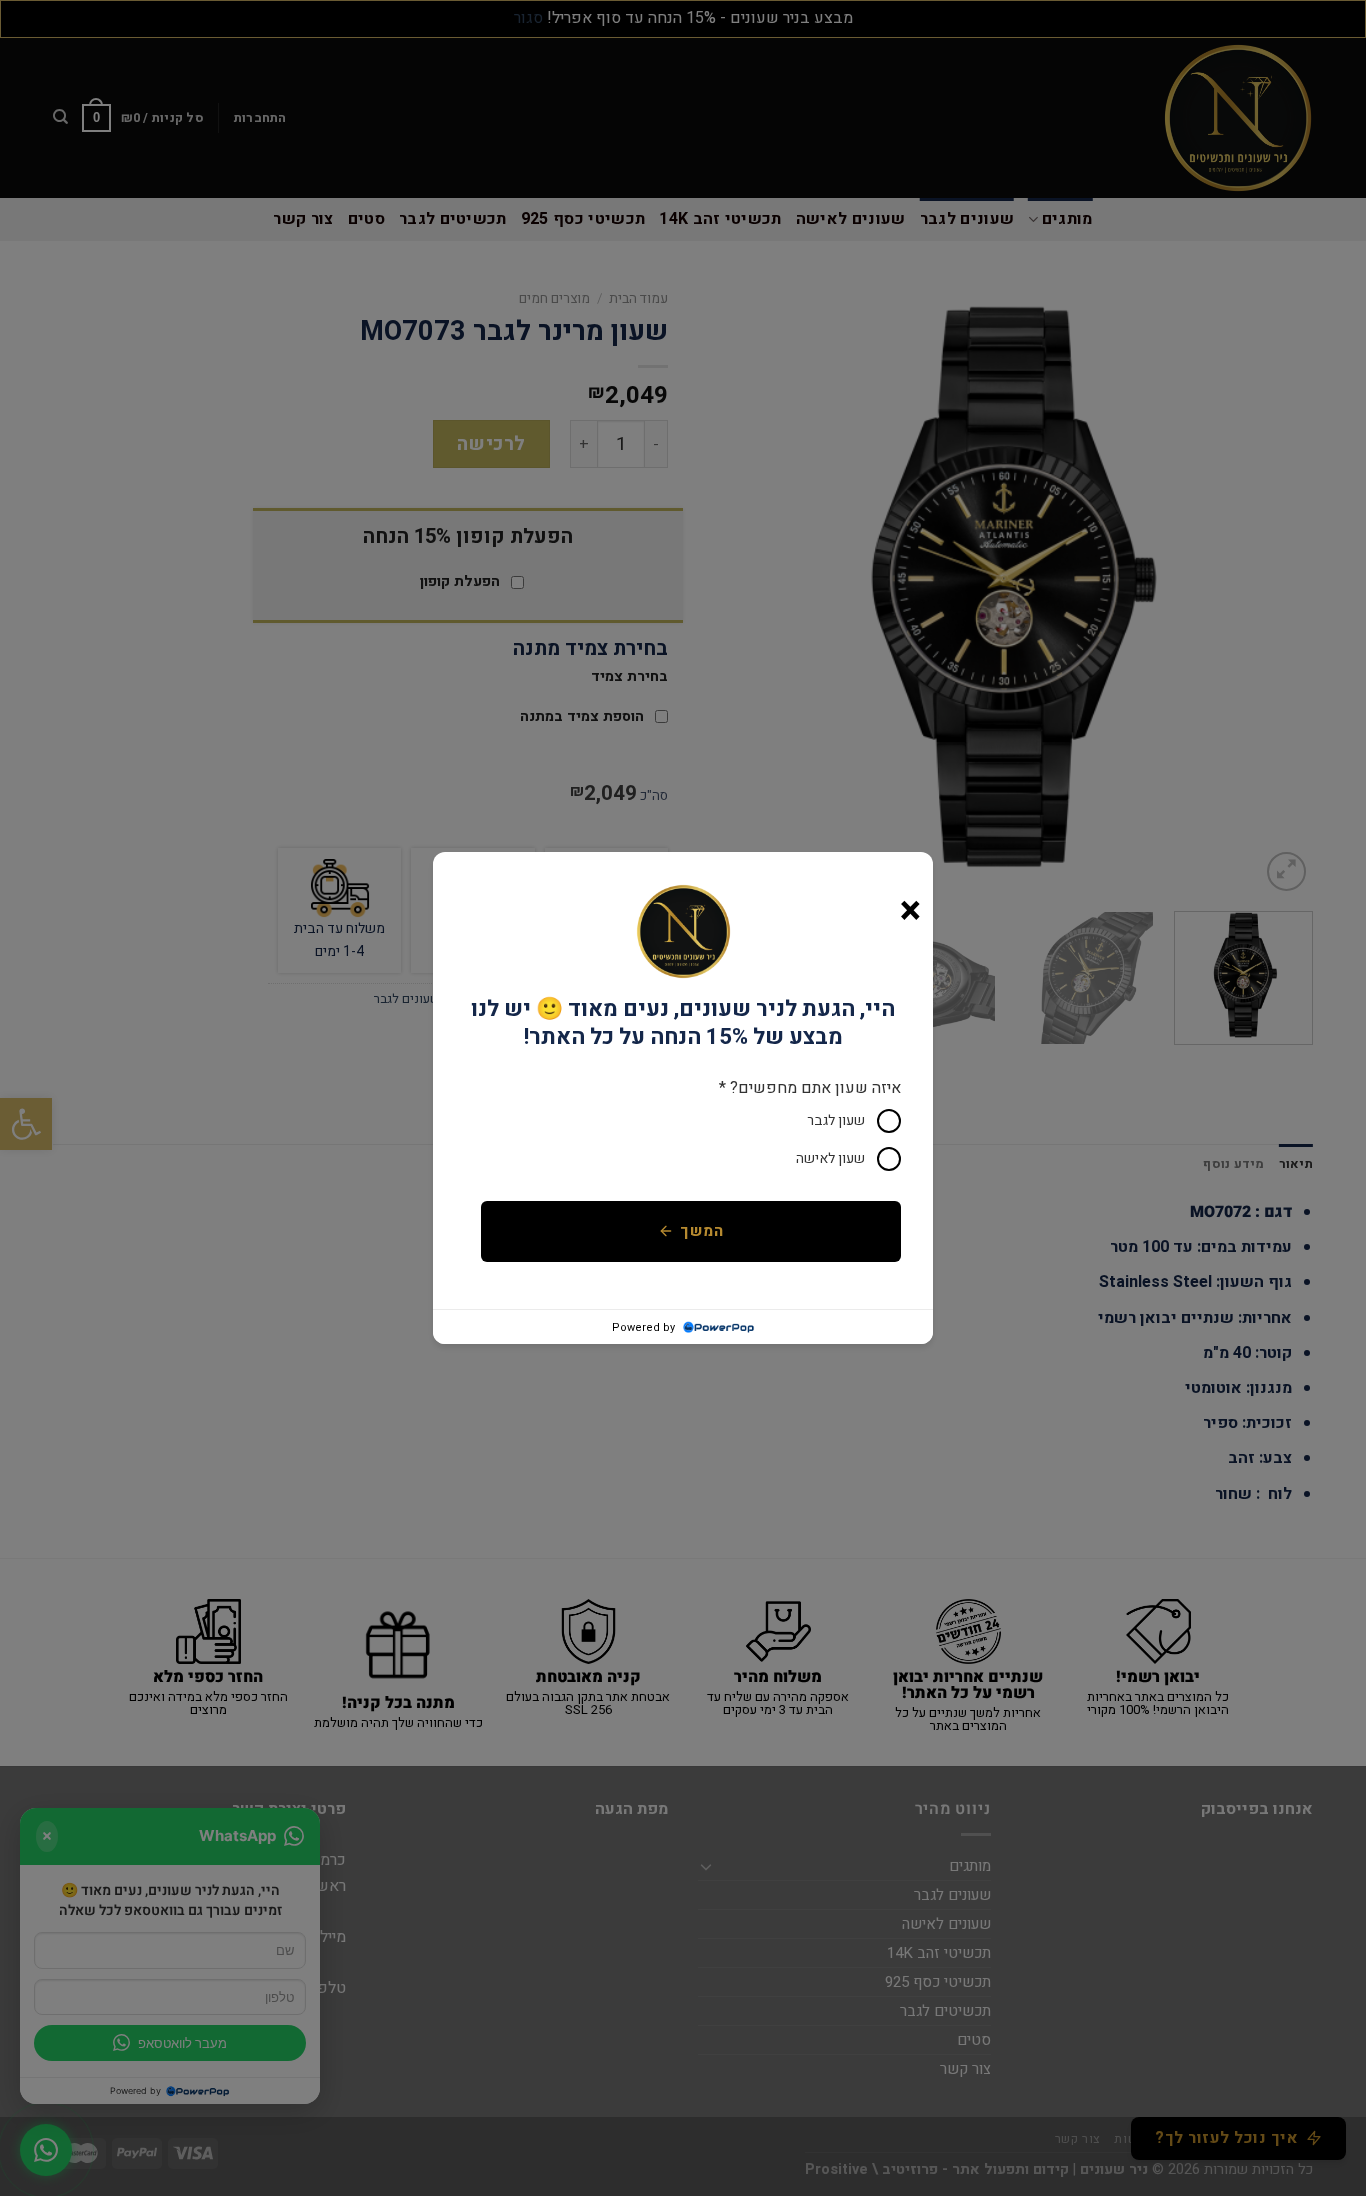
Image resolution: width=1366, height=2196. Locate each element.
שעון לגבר (836, 1120)
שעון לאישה (830, 1158)
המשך (701, 1231)
